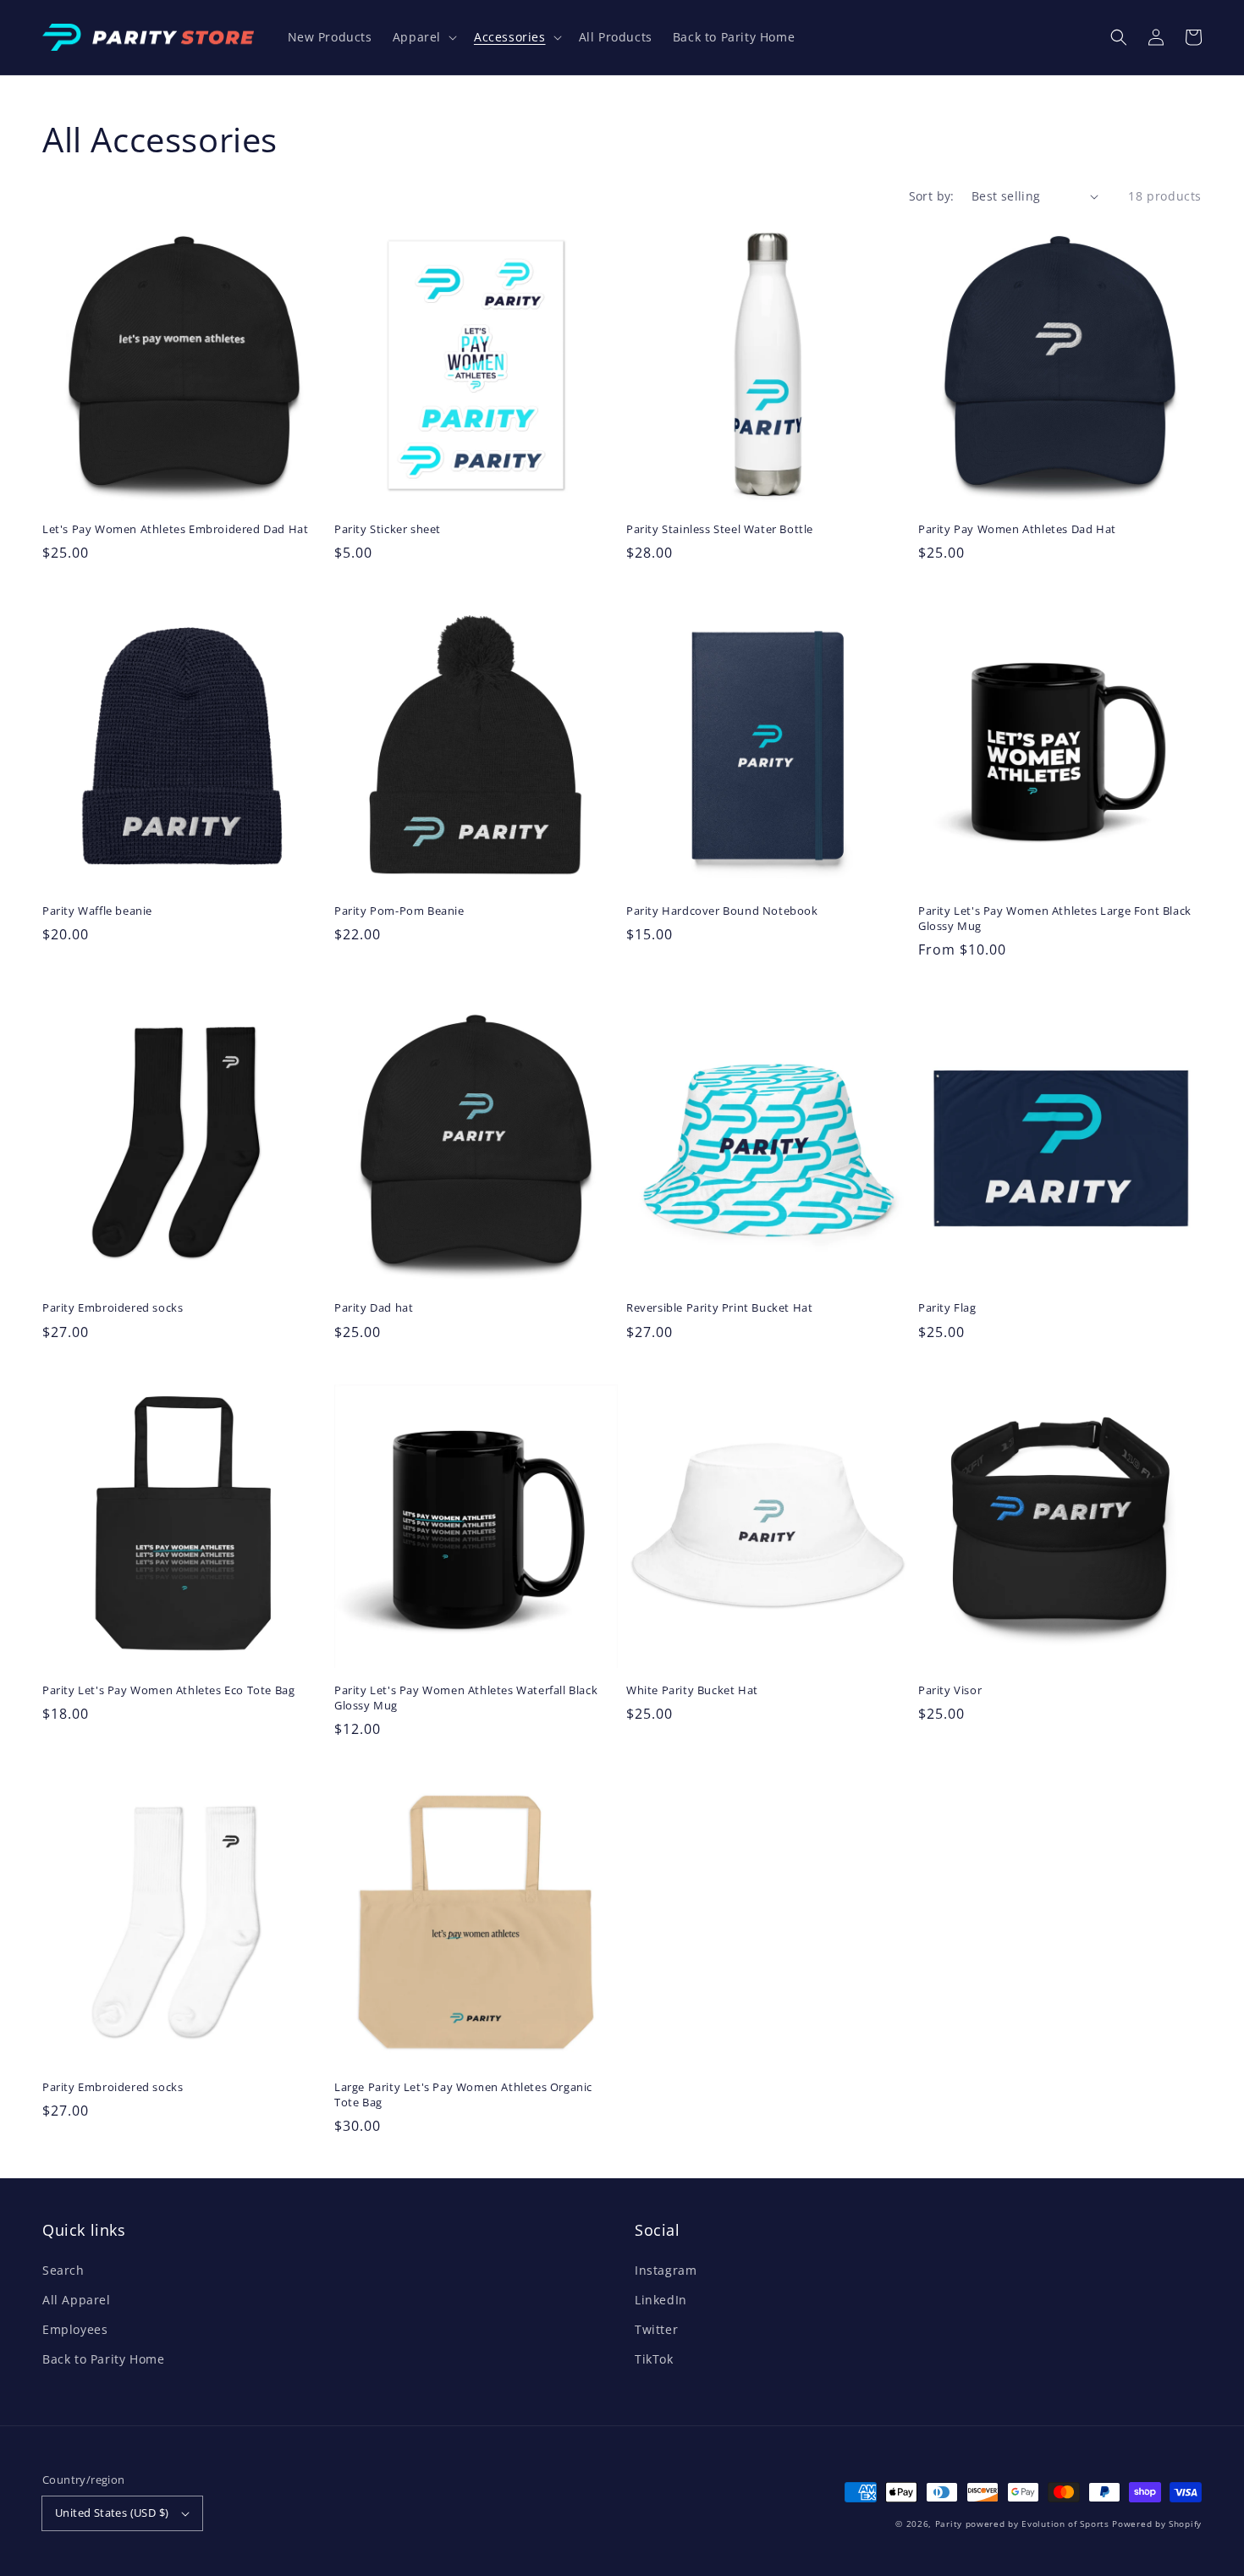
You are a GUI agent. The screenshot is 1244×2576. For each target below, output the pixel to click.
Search (63, 2270)
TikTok (654, 2359)
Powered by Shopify (1157, 2524)
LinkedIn (661, 2300)
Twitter (656, 2329)
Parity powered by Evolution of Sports (1022, 2524)
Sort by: (932, 196)
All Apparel (77, 2300)
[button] (1119, 37)
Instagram (666, 2270)
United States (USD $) (112, 2513)
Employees (75, 2329)
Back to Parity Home (103, 2359)
